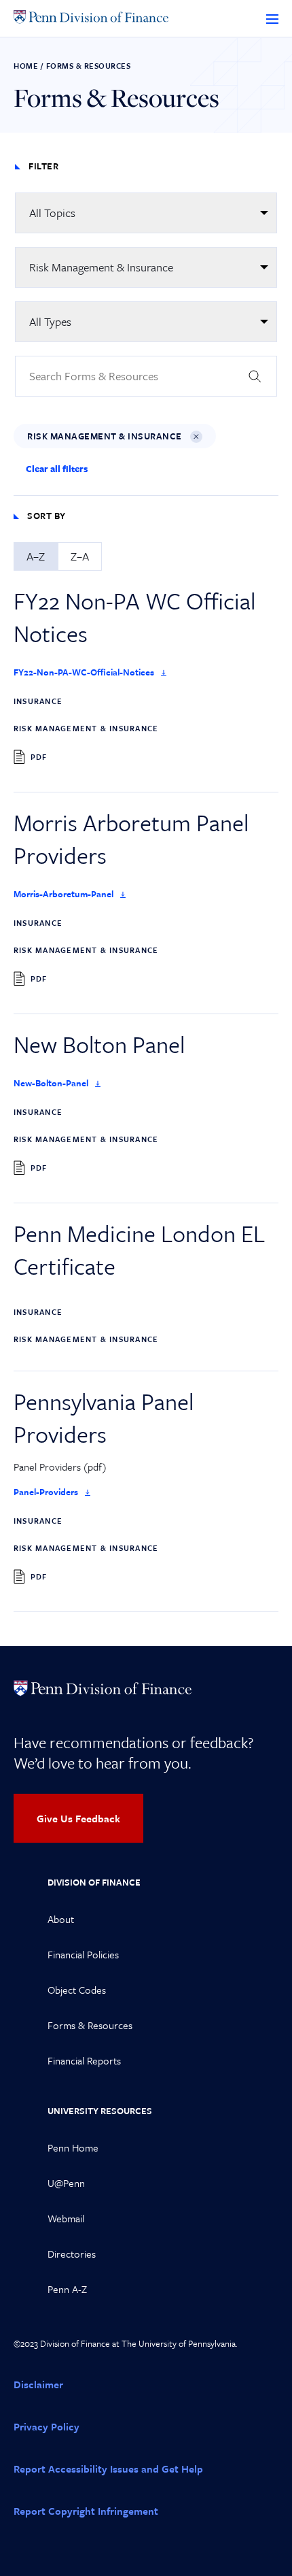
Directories (72, 2254)
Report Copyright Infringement (86, 2511)
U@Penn (66, 2183)
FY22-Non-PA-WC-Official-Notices (84, 672)
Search (255, 376)
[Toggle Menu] (272, 18)
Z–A (80, 556)
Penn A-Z (67, 2289)
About (61, 1919)
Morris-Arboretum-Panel (63, 894)
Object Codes (77, 1990)
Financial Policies (83, 1954)
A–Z (36, 556)
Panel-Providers (46, 1492)
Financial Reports (84, 2060)
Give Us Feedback (78, 1818)
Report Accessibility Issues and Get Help (108, 2469)
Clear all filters (57, 469)
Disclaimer (38, 2384)
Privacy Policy (47, 2426)
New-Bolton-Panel (51, 1083)
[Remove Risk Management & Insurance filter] (196, 437)
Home (26, 66)
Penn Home (73, 2147)
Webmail (66, 2218)
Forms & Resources (90, 2025)
